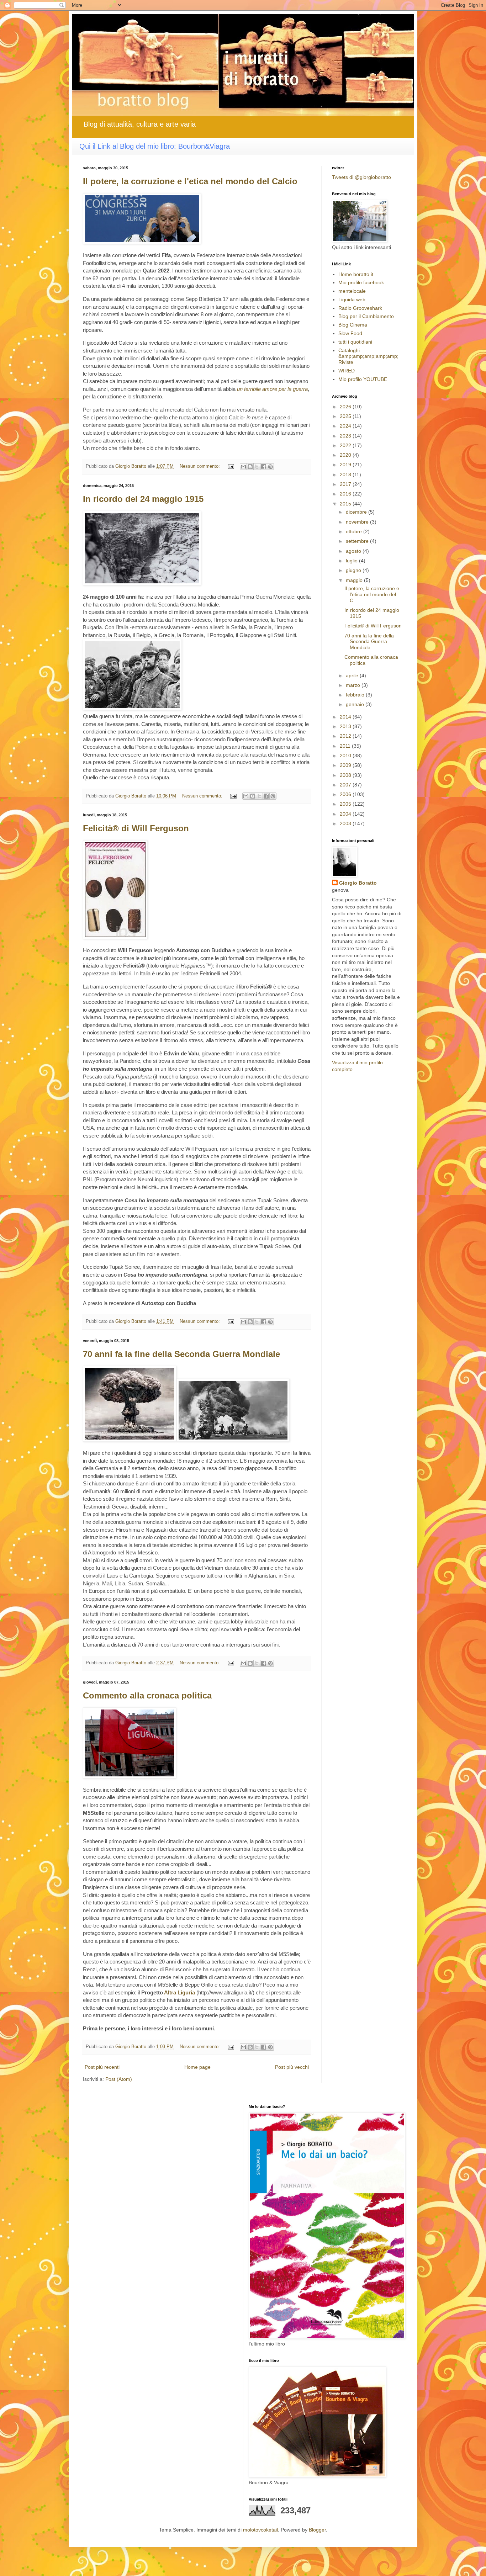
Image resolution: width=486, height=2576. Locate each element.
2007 (346, 785)
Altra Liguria (179, 1992)
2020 (346, 455)
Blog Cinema (353, 325)
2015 (346, 504)
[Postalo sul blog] (250, 467)
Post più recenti (102, 2067)
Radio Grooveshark (360, 308)
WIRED (347, 371)
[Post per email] (231, 466)
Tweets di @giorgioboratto (361, 177)
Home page (197, 2067)
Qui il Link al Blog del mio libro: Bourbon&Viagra (155, 146)
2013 (346, 726)
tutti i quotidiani (355, 342)
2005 (346, 804)
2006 (346, 794)
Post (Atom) (119, 2079)
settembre (358, 541)
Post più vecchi (292, 2067)
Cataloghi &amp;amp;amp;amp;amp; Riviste (368, 356)
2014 (346, 717)
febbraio (356, 695)
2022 (346, 445)
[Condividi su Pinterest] (270, 467)
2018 (346, 475)
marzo (354, 685)
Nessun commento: (200, 466)
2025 (346, 416)
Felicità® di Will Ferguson (136, 828)
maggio (355, 580)
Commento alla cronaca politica (147, 1695)
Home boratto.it (356, 274)
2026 (346, 407)
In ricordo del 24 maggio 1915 (143, 499)
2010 (346, 756)
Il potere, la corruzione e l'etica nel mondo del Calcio (190, 181)
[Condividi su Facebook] (264, 467)
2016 (346, 494)
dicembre (357, 512)
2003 (346, 823)
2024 (346, 426)
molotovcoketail (260, 2530)
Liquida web (352, 300)
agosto (354, 551)
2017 (346, 484)
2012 (346, 736)
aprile (353, 675)
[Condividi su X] (257, 467)
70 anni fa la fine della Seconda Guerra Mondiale (181, 1354)
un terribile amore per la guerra (272, 389)
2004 (346, 814)
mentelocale (352, 291)
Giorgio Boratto (358, 883)
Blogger (317, 2530)
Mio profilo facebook (361, 282)
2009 (346, 765)
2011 (346, 746)
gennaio (356, 704)
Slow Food (350, 333)
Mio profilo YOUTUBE (363, 379)
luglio (352, 561)
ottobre (355, 531)
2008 (346, 775)
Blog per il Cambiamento (366, 316)
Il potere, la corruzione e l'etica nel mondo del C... (372, 594)
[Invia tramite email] (243, 467)
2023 (346, 436)
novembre (358, 522)
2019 (346, 465)
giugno (354, 570)
